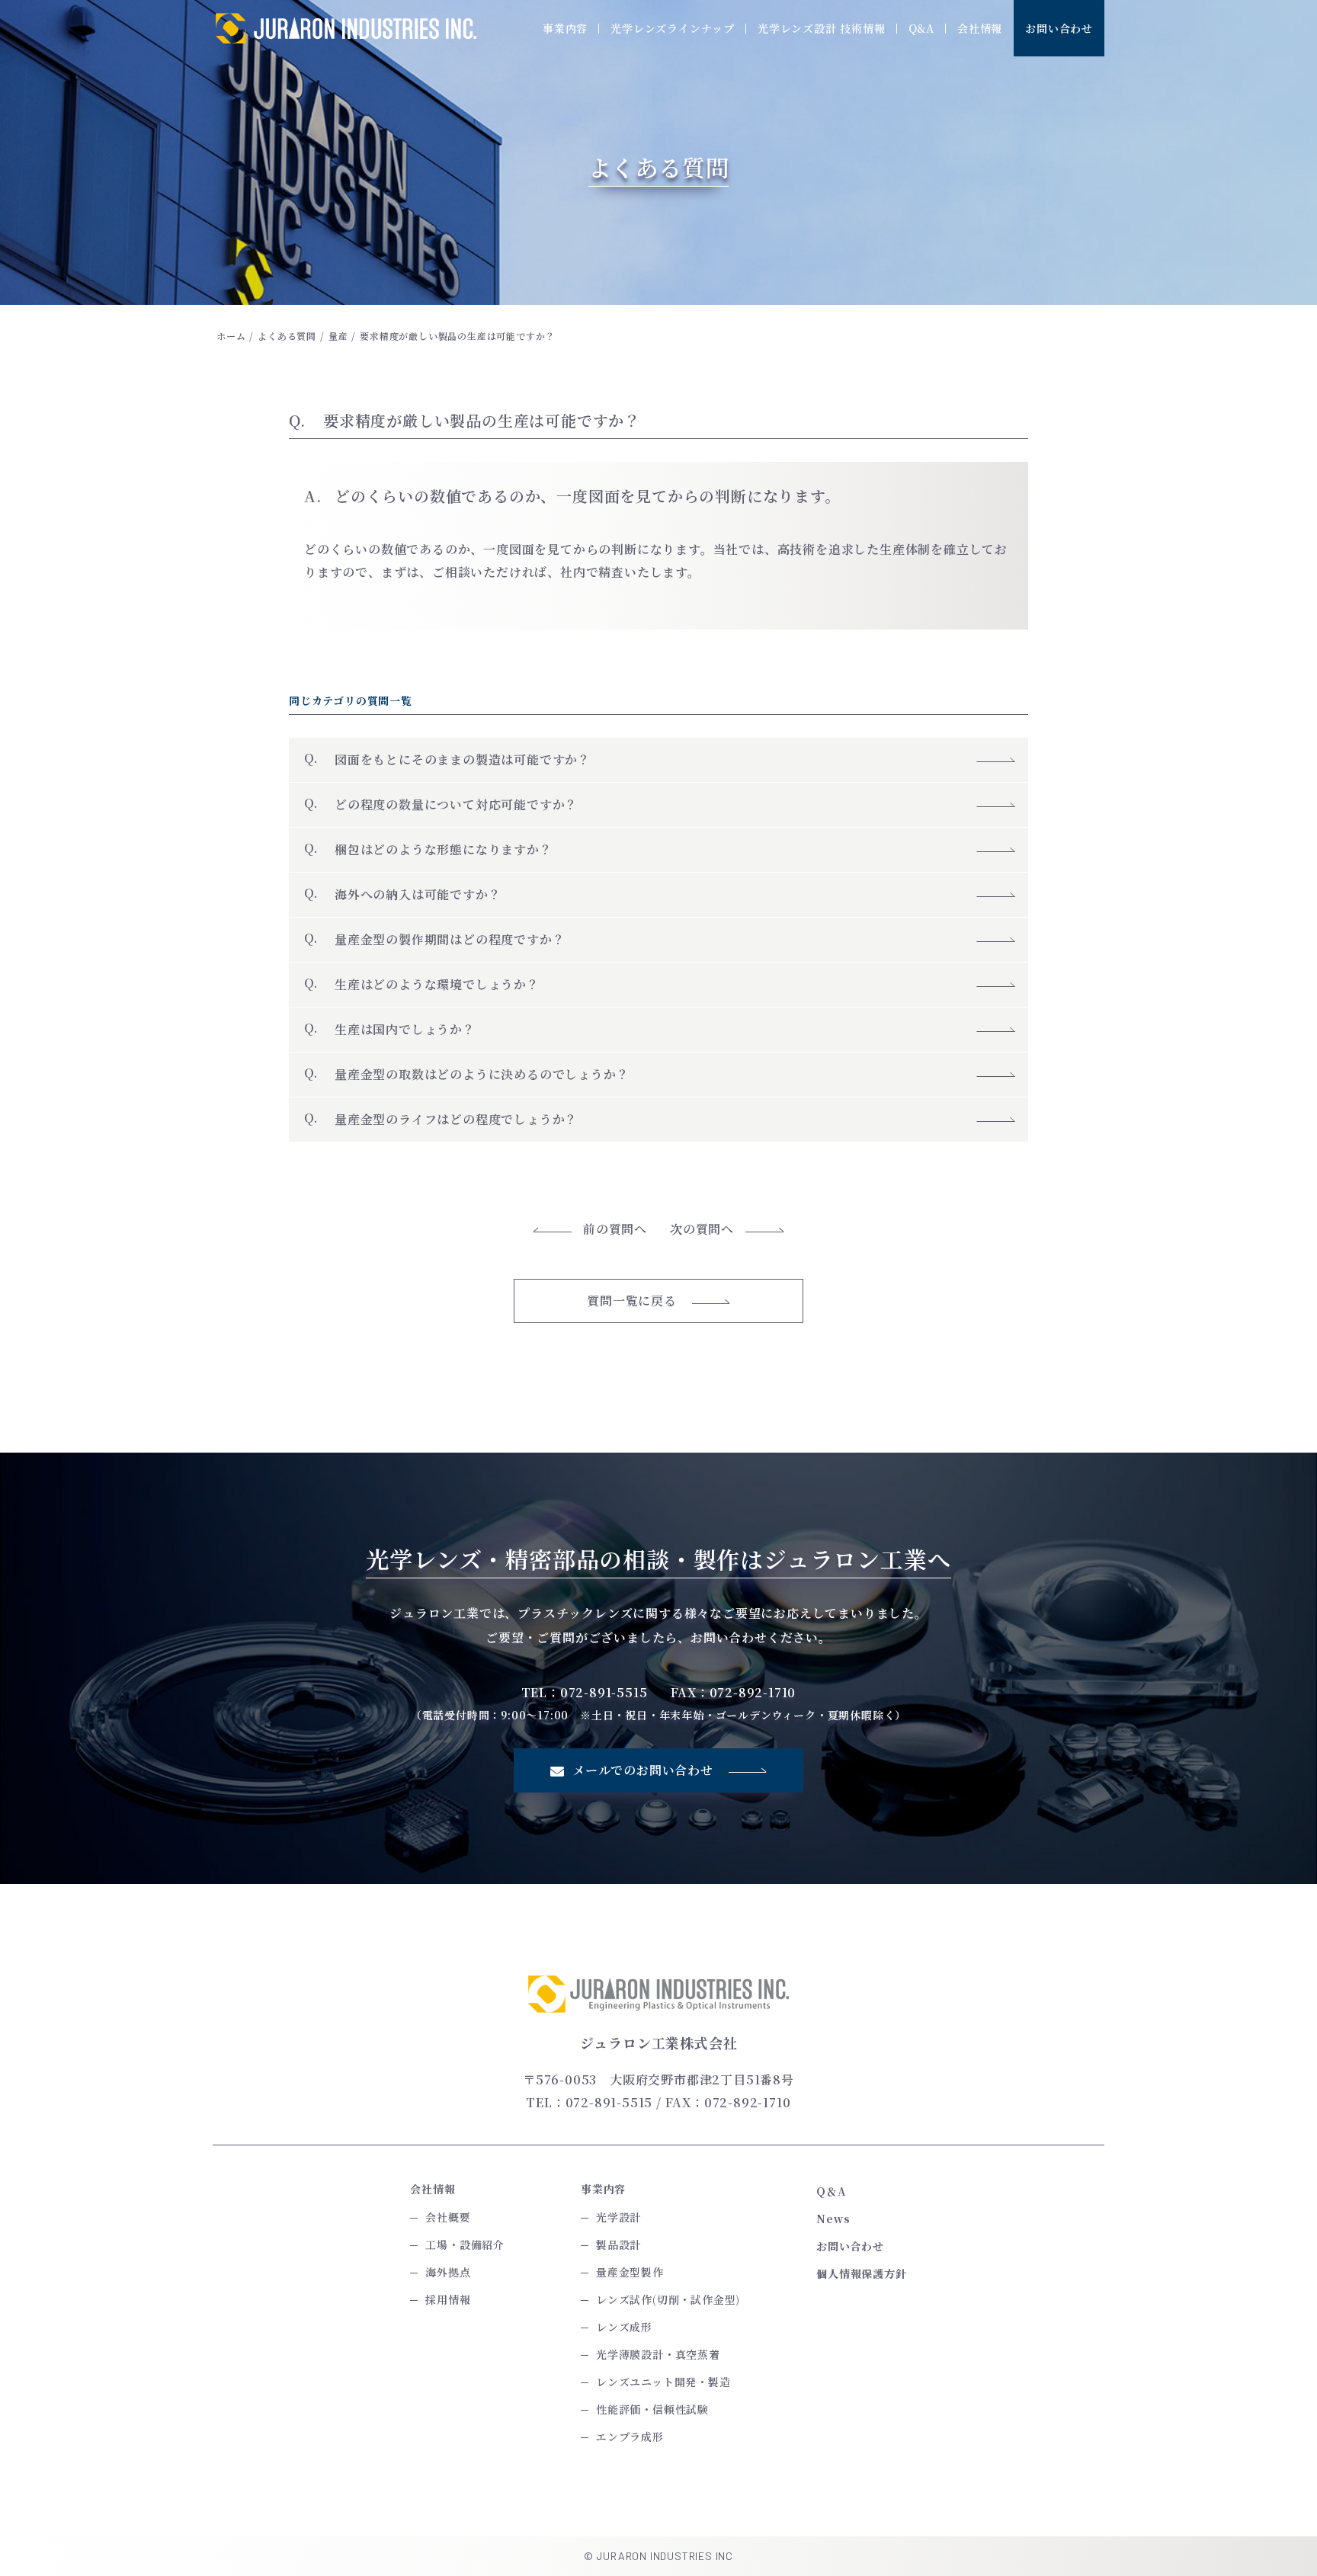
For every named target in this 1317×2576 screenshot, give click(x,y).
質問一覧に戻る (632, 1301)
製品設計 (618, 2244)
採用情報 (448, 2299)
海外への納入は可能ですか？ (424, 894)
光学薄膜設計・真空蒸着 (658, 2354)
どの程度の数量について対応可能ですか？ (456, 804)
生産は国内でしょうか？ (405, 1029)
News (833, 2219)
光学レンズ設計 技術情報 (822, 28)
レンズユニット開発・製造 (663, 2382)
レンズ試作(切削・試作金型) (668, 2299)
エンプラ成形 (630, 2437)
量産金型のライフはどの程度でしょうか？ (456, 1119)
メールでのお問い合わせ (643, 1770)
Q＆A (831, 2191)
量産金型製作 (630, 2272)
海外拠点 (448, 2272)
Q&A (921, 28)
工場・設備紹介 (465, 2244)
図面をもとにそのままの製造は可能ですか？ (463, 759)
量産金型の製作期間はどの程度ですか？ (450, 939)
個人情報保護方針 (861, 2273)
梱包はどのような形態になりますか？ (450, 849)
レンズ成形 (624, 2327)
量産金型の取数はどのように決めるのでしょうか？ (482, 1074)
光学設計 (618, 2217)
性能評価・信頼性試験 (652, 2409)
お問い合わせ (1059, 28)
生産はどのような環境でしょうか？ (437, 984)
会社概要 (448, 2217)
